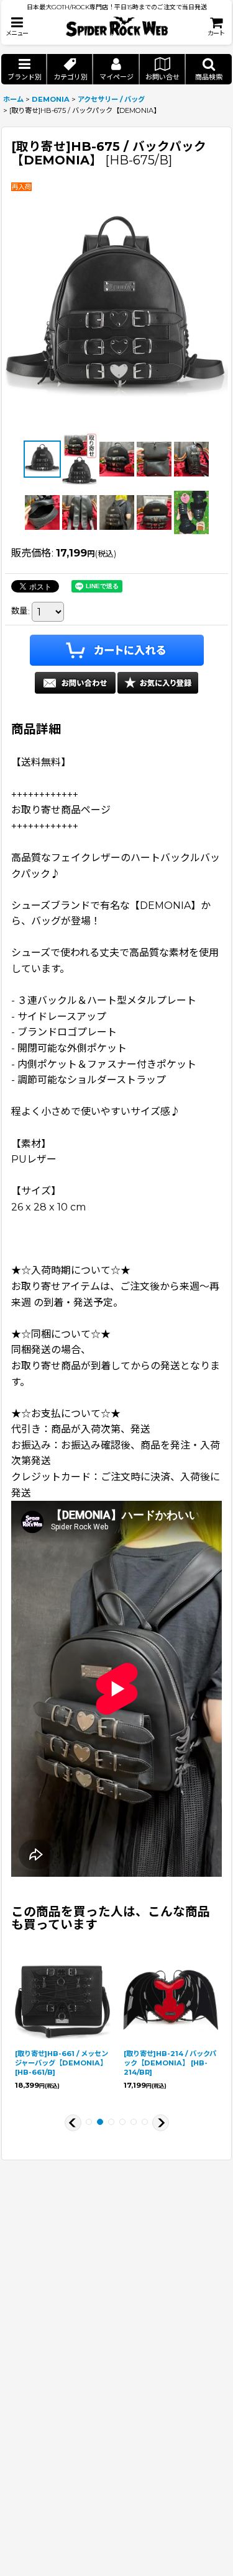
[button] (17, 26)
